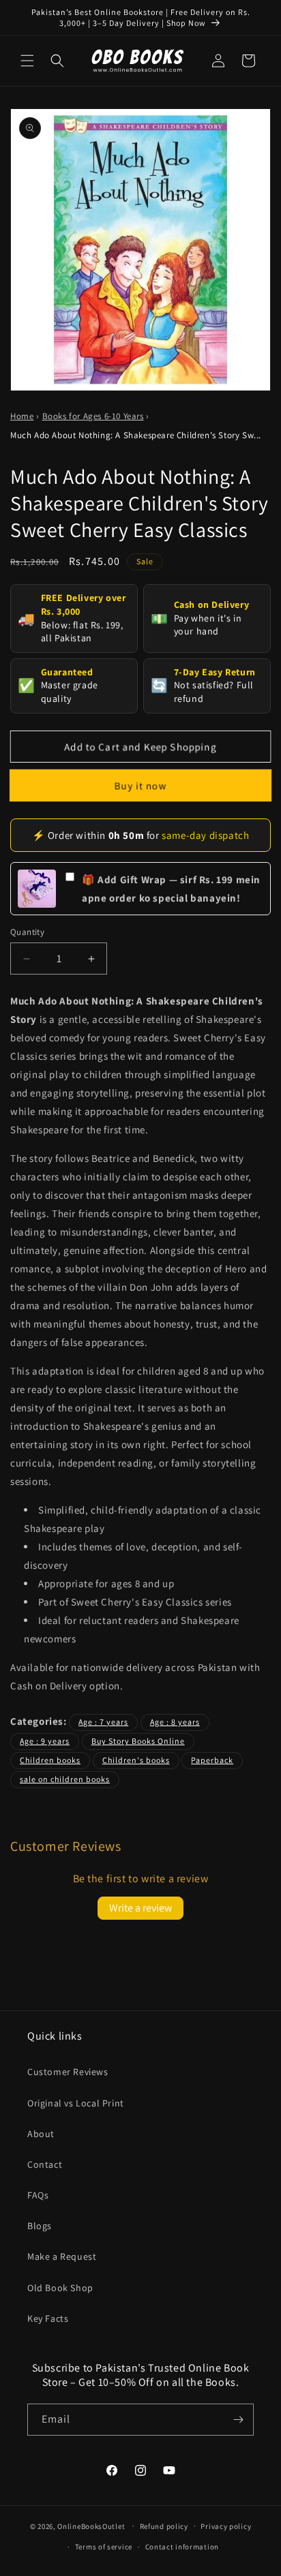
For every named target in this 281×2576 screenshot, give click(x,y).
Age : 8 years (175, 1722)
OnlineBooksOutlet (91, 2526)
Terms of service (104, 2547)
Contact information (182, 2547)
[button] (27, 61)
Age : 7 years (103, 1722)
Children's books (136, 1760)
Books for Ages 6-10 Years (93, 416)
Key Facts (48, 2318)
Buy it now (140, 785)
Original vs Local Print (76, 2103)
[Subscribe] (238, 2420)
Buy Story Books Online (138, 1741)
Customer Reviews (68, 2072)
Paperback (212, 1760)
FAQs (38, 2195)
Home (22, 416)
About (41, 2134)
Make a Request (62, 2256)
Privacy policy (226, 2526)
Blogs (40, 2226)
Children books (50, 1760)
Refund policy (164, 2526)
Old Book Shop (60, 2288)
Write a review (140, 1908)
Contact (45, 2164)
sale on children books (65, 1779)
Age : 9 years (45, 1741)
